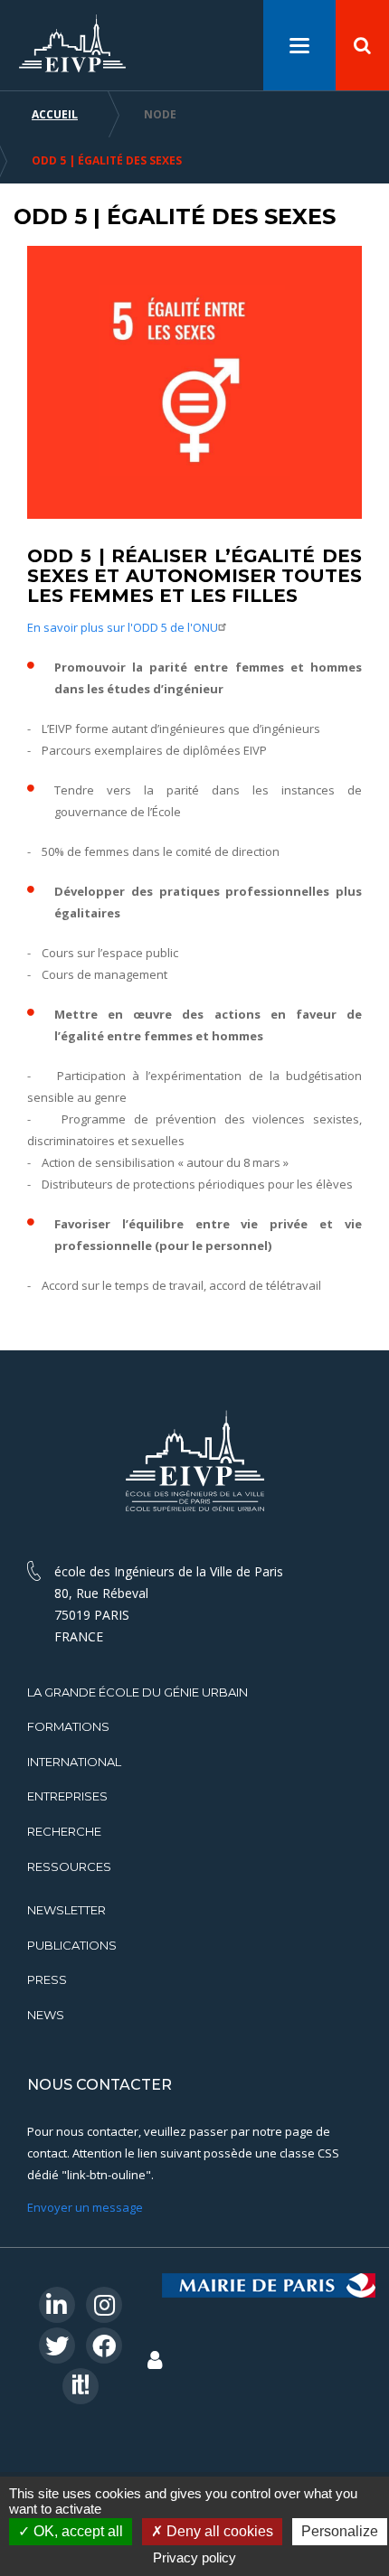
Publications (72, 1945)
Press (47, 1979)
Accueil (55, 114)
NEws (46, 2015)
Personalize (340, 2531)
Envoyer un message (85, 2207)
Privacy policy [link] (194, 2557)
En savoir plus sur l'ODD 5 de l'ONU (123, 627)
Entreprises (67, 1796)
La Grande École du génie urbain (138, 1692)
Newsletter (66, 1910)
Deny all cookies (218, 2531)
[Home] (72, 44)
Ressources (69, 1866)
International (74, 1762)
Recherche (64, 1831)
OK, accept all (76, 2531)
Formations (68, 1726)
